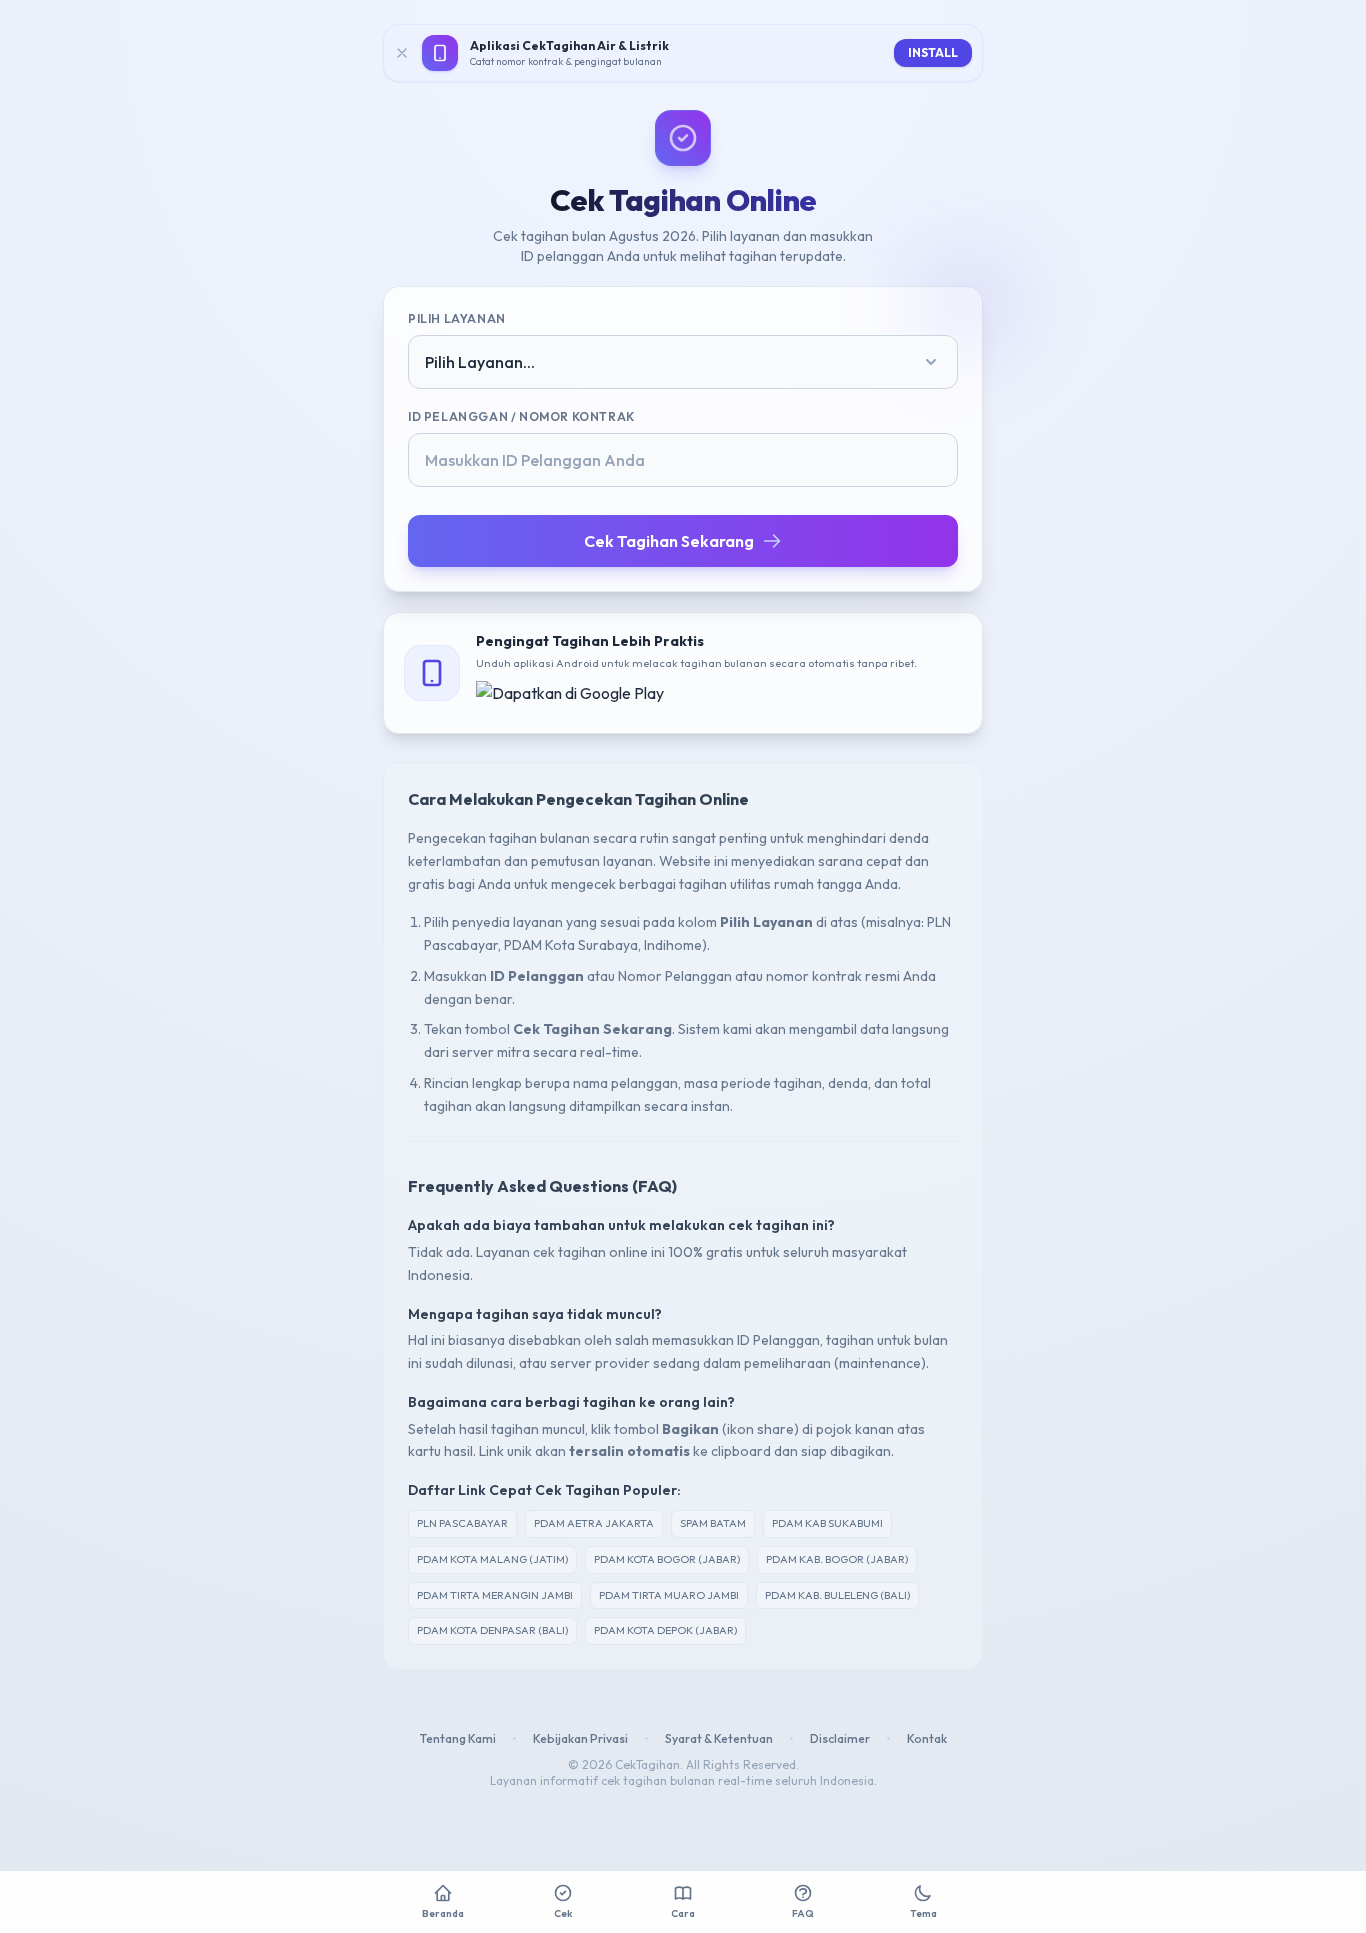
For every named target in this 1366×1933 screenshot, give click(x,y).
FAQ (803, 1913)
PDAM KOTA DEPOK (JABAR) (665, 1630)
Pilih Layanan (457, 318)
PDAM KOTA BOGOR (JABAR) (667, 1559)
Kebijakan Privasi (580, 1738)
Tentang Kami (458, 1738)
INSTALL (933, 52)
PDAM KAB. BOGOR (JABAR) (837, 1559)
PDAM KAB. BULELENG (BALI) (837, 1595)
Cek (563, 1913)
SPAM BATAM (713, 1523)
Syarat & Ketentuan (719, 1738)
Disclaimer (840, 1738)
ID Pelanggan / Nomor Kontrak (521, 416)
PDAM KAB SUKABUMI (827, 1523)
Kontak (927, 1738)
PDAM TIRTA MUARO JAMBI (669, 1595)
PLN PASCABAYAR (462, 1523)
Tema (923, 1913)
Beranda (443, 1913)
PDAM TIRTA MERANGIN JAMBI (495, 1595)
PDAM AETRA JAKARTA (594, 1523)
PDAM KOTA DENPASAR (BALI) (492, 1630)
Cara (683, 1913)
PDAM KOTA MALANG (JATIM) (492, 1559)
